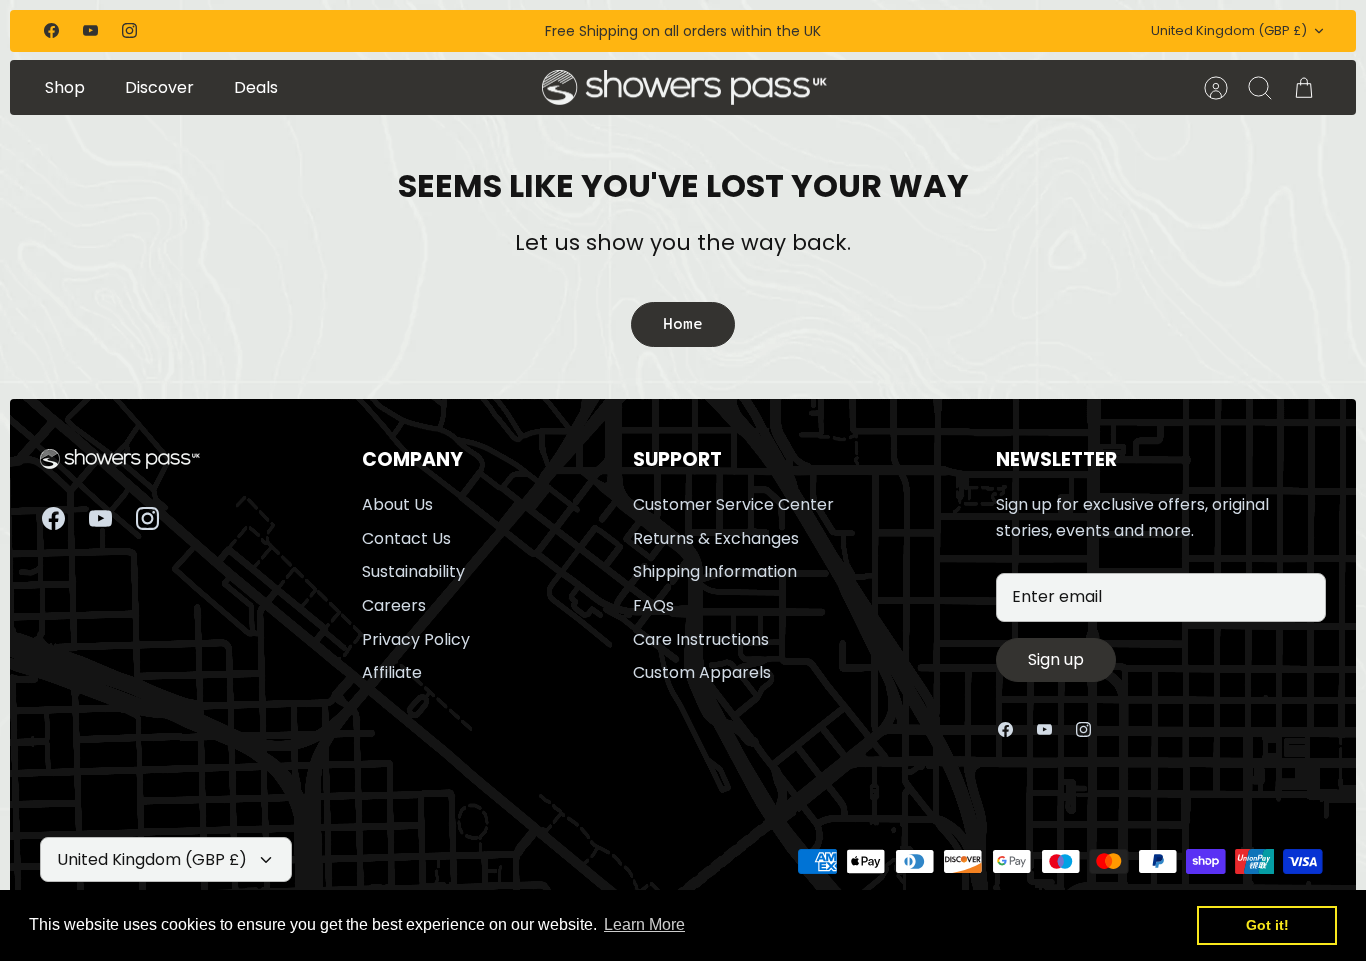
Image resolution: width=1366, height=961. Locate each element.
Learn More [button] (644, 924)
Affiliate (392, 672)
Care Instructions (701, 639)
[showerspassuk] (684, 88)
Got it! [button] (1267, 925)
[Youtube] (90, 30)
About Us (397, 504)
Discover (159, 87)
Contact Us (406, 538)
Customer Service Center (733, 504)
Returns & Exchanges (716, 538)
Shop (65, 87)
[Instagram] (129, 30)
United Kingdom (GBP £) (1229, 30)
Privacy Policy (416, 639)
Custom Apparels (702, 672)
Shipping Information (715, 571)
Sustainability (413, 571)
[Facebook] (51, 30)
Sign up (1056, 659)
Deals (256, 87)
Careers (394, 605)
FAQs (653, 605)
